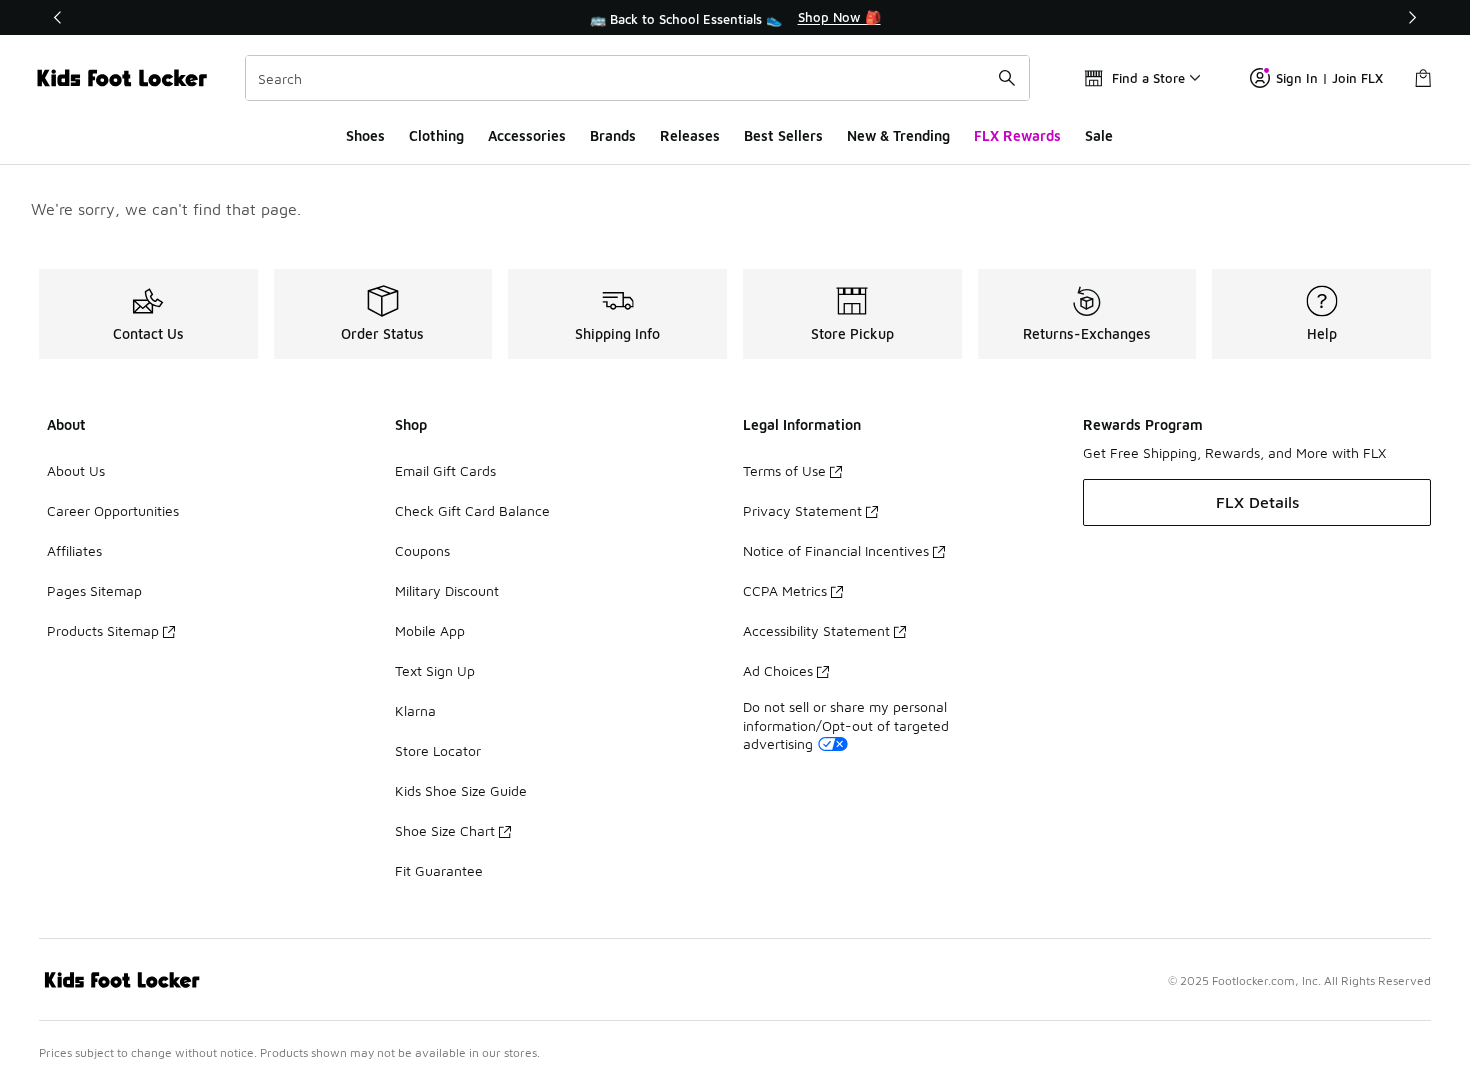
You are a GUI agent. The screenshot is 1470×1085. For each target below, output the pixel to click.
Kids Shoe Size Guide (461, 790)
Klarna (415, 710)
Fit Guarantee (439, 870)
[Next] (1412, 17)
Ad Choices (778, 670)
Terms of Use (784, 470)
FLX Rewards (1017, 135)
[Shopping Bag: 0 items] (1423, 78)
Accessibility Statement (816, 630)
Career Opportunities (113, 510)
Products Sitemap (103, 630)
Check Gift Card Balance (472, 510)
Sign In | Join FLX (1329, 78)
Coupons (422, 550)
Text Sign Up (435, 670)
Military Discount (447, 590)
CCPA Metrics (785, 590)
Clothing (436, 135)
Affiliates (74, 550)
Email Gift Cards (445, 470)
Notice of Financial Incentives (836, 550)
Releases (690, 135)
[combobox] (637, 78)
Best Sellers (783, 135)
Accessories (527, 135)
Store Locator (438, 750)
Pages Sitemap (94, 590)
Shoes (365, 135)
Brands (613, 135)
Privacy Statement (802, 510)
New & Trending (898, 135)
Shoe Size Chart (445, 830)
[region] (735, 18)
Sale (1099, 135)
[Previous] (58, 17)
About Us (76, 470)
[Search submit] (1007, 78)
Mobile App (430, 630)
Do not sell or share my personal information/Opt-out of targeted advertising (846, 724)
